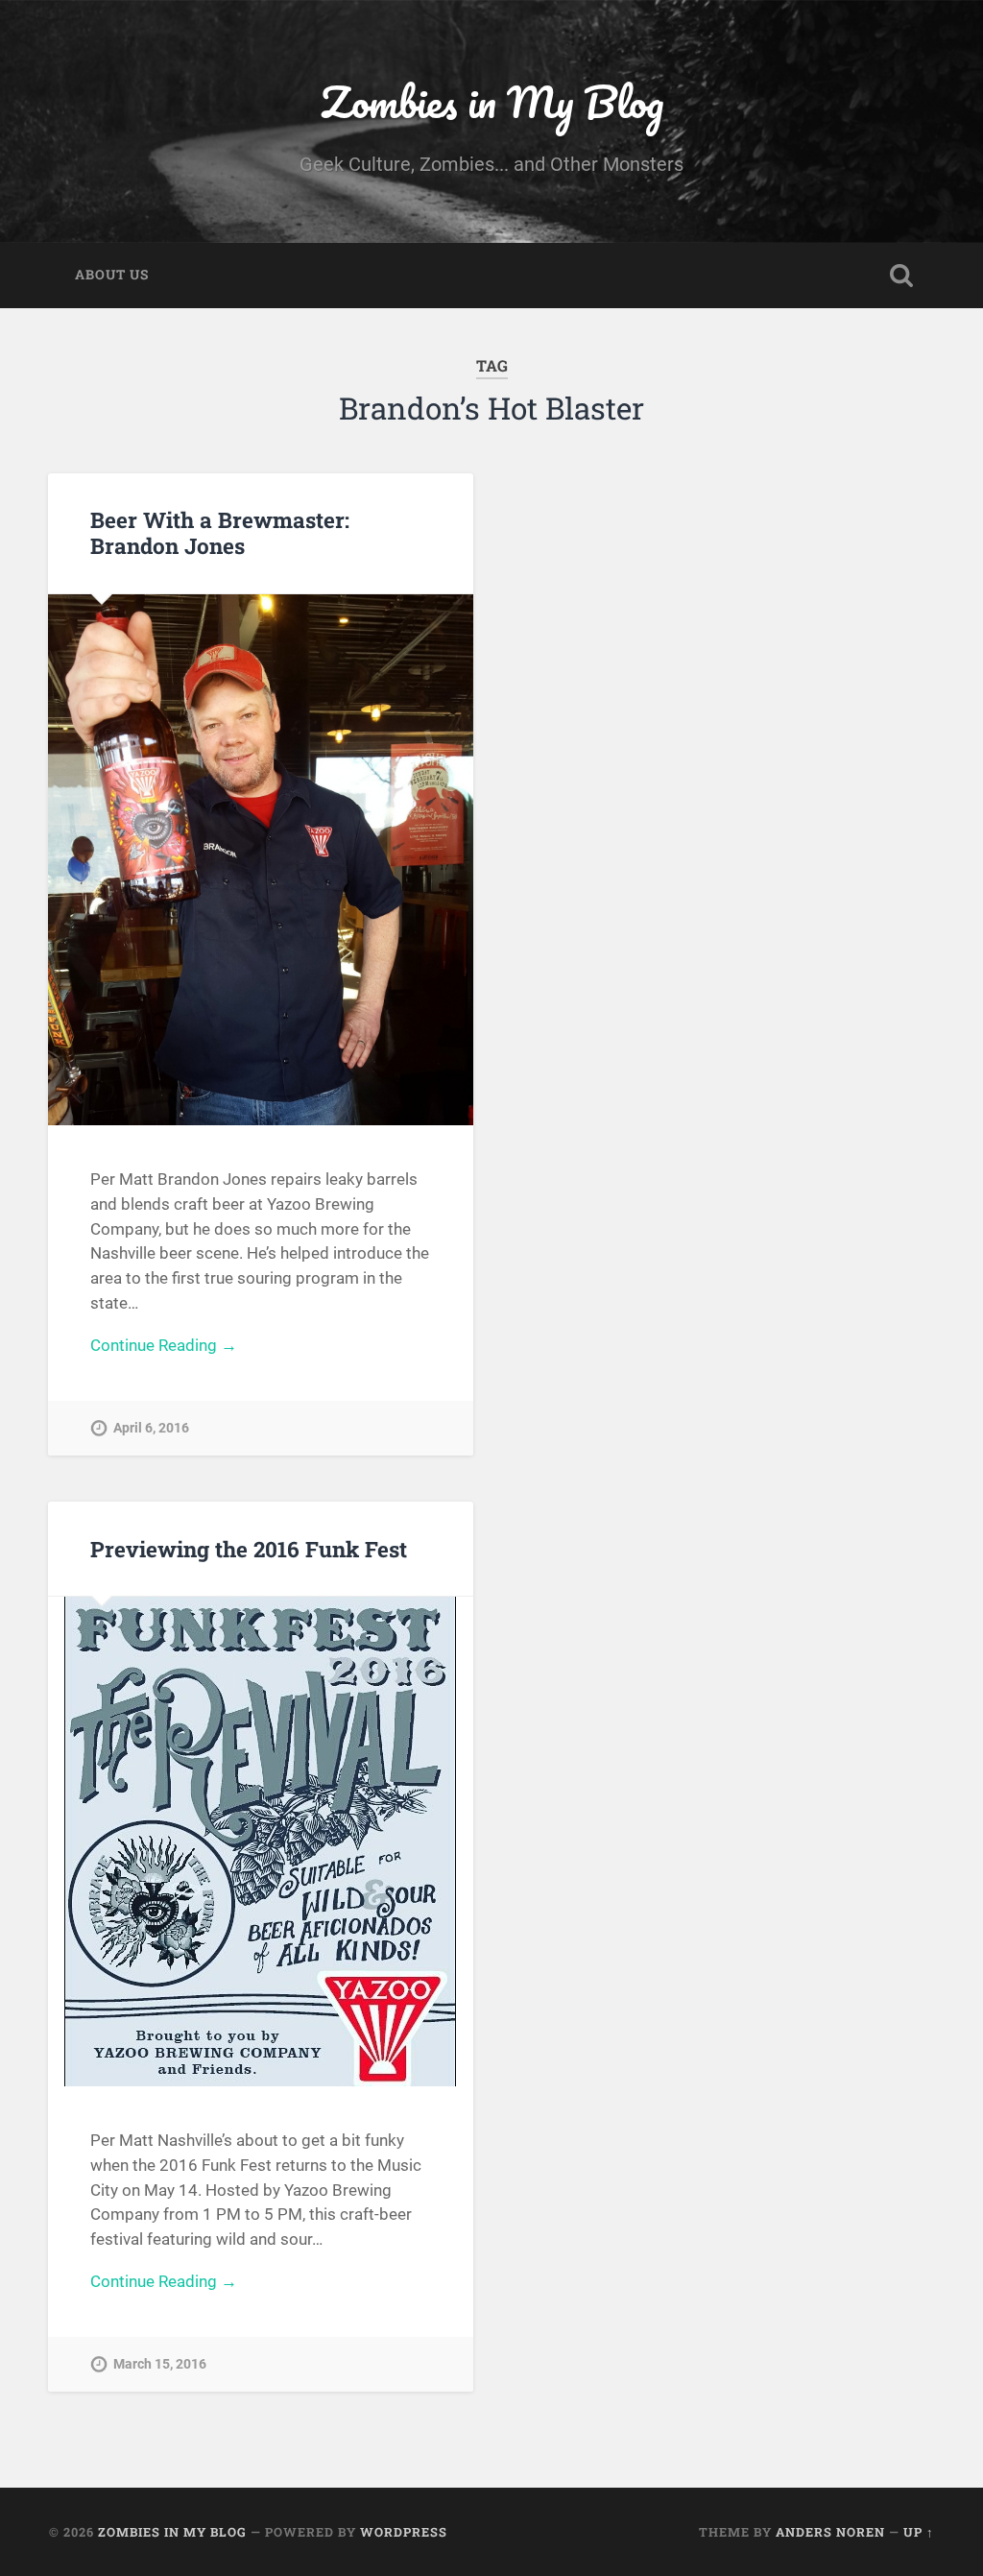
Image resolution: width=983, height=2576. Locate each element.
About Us (112, 275)
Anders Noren (830, 2532)
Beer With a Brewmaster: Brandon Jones (220, 532)
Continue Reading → (164, 1345)
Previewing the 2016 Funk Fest (249, 1549)
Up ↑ (919, 2532)
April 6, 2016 (151, 1428)
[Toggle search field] (901, 276)
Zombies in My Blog (492, 101)
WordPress (404, 2532)
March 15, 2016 (160, 2364)
